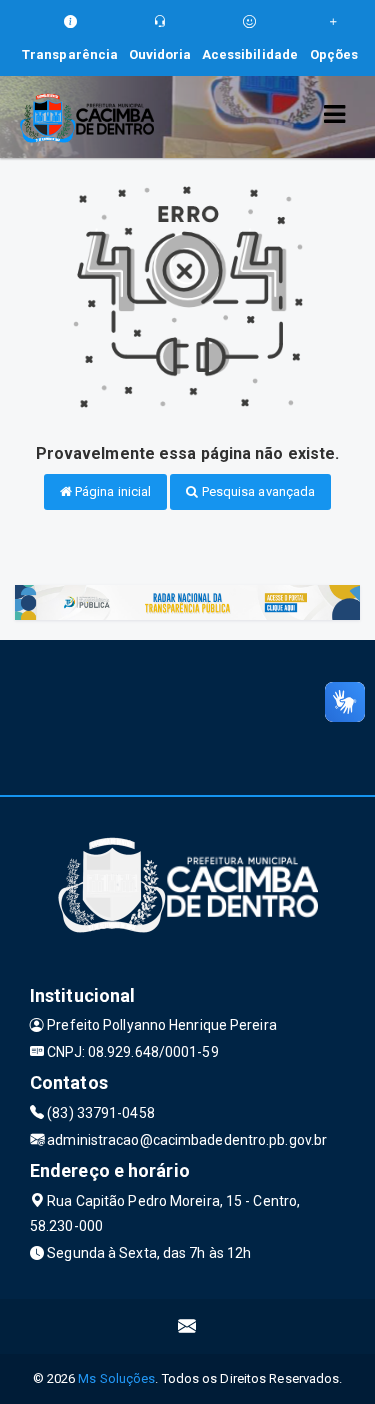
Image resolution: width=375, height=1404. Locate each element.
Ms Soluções (116, 1378)
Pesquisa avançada (257, 491)
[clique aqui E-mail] (187, 1326)
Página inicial (112, 491)
